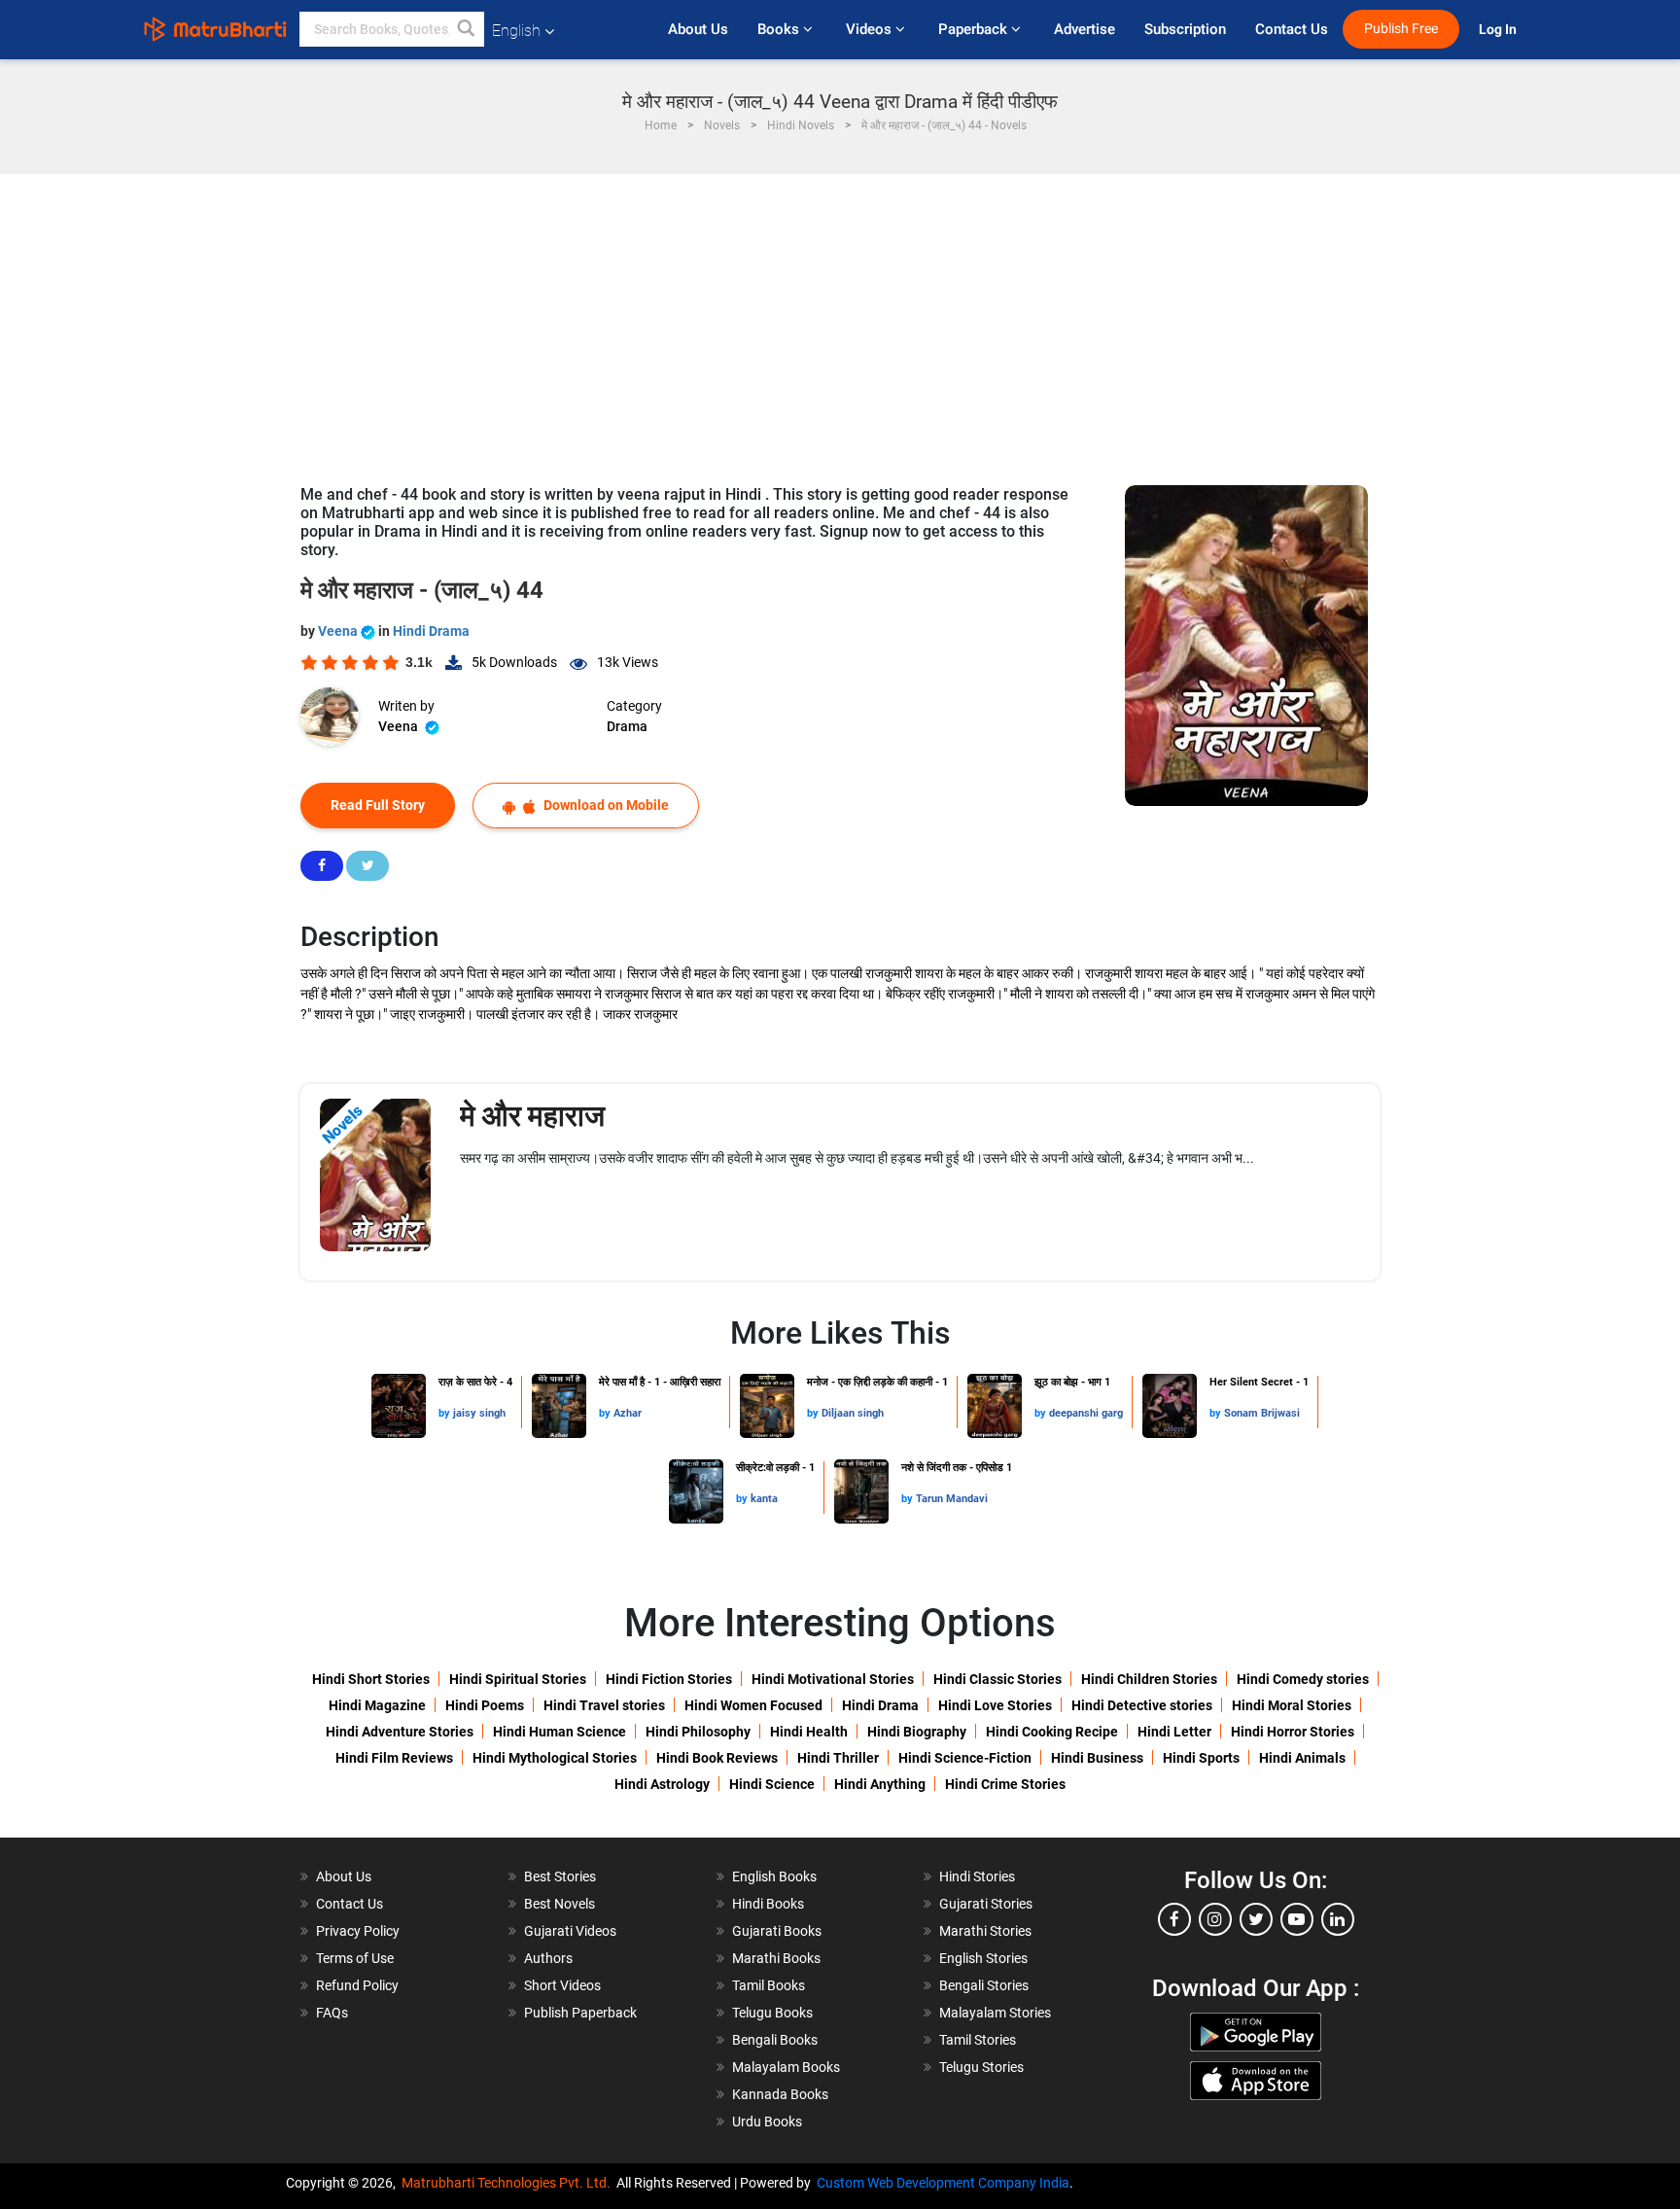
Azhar (628, 1413)
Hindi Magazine (377, 1705)
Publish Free (1401, 29)
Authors (548, 1958)
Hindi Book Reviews (717, 1758)
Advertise (1085, 29)
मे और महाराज (532, 1116)
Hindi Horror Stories (1293, 1732)
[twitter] (1256, 1919)
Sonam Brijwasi (1262, 1413)
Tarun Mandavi (952, 1499)
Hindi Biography (917, 1732)
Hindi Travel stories (604, 1705)
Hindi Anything (880, 1784)
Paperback (975, 29)
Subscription (1185, 29)
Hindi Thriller (838, 1758)
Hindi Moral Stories (1292, 1705)
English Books (774, 1876)
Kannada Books (780, 2094)
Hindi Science (772, 1784)
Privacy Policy (358, 1931)
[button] (467, 29)
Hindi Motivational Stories (833, 1679)
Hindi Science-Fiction (965, 1758)
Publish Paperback (580, 2013)
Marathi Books (776, 1958)
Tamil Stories (978, 2040)
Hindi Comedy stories (1303, 1679)
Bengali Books (775, 2040)
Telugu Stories (981, 2067)
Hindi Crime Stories (1005, 1784)
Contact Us (1292, 29)
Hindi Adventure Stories (400, 1732)
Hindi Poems (485, 1705)
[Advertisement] (840, 320)
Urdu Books (767, 2121)
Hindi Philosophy (698, 1732)
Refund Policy (357, 1985)
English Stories (983, 1958)
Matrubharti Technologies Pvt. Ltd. (509, 2183)
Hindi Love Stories (995, 1705)
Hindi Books (768, 1904)
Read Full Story (378, 805)
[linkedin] (1338, 1919)
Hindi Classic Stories (997, 1679)
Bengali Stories (984, 1985)
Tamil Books (769, 1985)
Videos (871, 29)
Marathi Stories (985, 1931)
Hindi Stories (977, 1876)
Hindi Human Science (560, 1732)
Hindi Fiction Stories (669, 1679)
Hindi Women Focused (753, 1705)
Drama (627, 726)
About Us (698, 29)
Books (780, 29)
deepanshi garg (1086, 1413)
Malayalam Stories (995, 2013)
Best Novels (560, 1904)
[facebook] (1174, 1919)
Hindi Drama (431, 631)
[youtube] (1297, 1919)
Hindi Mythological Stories (555, 1758)
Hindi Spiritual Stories (518, 1679)
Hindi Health (809, 1732)
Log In (1499, 30)
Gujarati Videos (570, 1931)
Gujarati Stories (986, 1904)
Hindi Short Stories (371, 1679)
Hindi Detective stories (1142, 1705)
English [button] (516, 31)
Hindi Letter (1174, 1732)
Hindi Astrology (662, 1784)
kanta (764, 1499)
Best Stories (560, 1876)
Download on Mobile (605, 805)
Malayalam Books (786, 2067)
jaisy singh (479, 1413)
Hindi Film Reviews (394, 1758)
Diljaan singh (853, 1413)
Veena (339, 631)
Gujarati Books (777, 1931)
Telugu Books (772, 2013)
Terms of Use (355, 1958)
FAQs (332, 2013)
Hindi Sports (1201, 1758)
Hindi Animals (1302, 1758)
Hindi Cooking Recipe (1052, 1732)
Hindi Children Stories (1149, 1679)
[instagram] (1215, 1919)
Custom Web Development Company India (943, 2183)
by (446, 1413)
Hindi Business (1097, 1758)
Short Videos (562, 1985)
